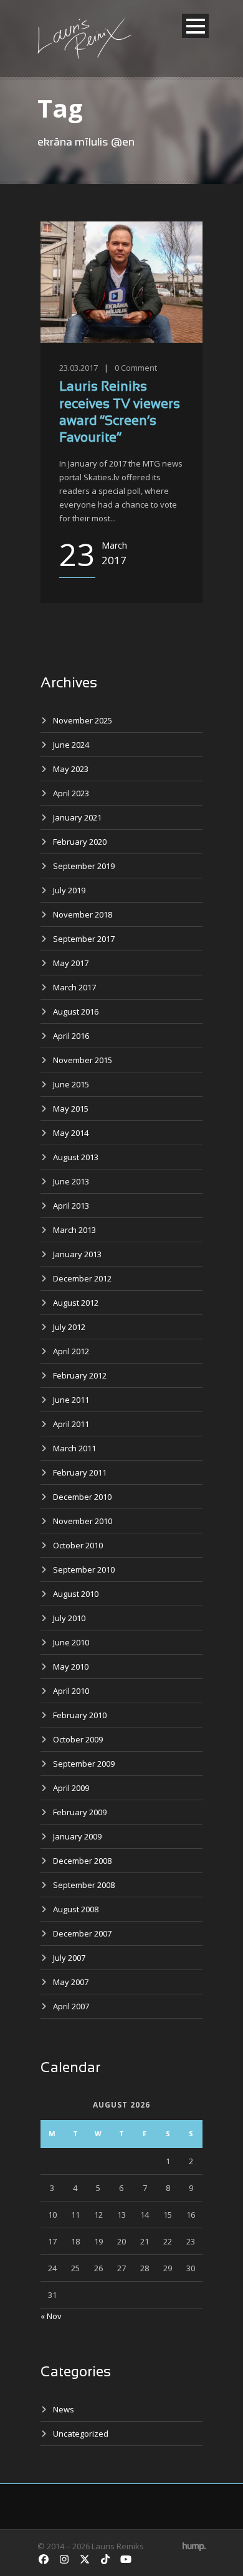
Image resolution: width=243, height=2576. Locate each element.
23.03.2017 (79, 368)
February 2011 (80, 1472)
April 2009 (71, 1788)
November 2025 (83, 720)
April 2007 (71, 2006)
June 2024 (71, 745)
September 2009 (84, 1764)
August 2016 (76, 1011)
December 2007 (82, 1933)
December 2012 (82, 1278)
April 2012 (71, 1351)
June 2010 (71, 1642)
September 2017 (84, 939)
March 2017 (74, 987)
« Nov (51, 2316)
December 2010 (82, 1497)
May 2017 (71, 963)
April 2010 (71, 1691)
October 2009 (78, 1739)
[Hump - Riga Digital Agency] (194, 2546)
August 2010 (76, 1594)
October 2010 (78, 1545)
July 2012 (69, 1327)
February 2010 (80, 1715)
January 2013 (77, 1254)
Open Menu (195, 26)
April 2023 (71, 793)
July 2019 (69, 890)
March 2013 (74, 1230)
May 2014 (71, 1133)
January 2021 (77, 817)
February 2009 (80, 1812)
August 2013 (76, 1157)
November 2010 (83, 1521)
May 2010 (71, 1667)
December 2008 (82, 1861)
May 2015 (71, 1109)
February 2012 (80, 1375)
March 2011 (74, 1448)
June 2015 (71, 1084)
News (64, 2409)
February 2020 (80, 842)
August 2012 (76, 1303)
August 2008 (76, 1909)
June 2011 (71, 1400)
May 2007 (71, 1982)
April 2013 (71, 1206)
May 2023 (71, 769)
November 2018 (83, 914)
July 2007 (69, 1958)
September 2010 (84, 1569)
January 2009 (77, 1836)
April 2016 (71, 1036)
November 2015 (83, 1060)
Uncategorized (81, 2434)
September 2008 (84, 1885)
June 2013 (71, 1181)
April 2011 (71, 1424)
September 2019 (84, 866)
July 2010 (69, 1618)
